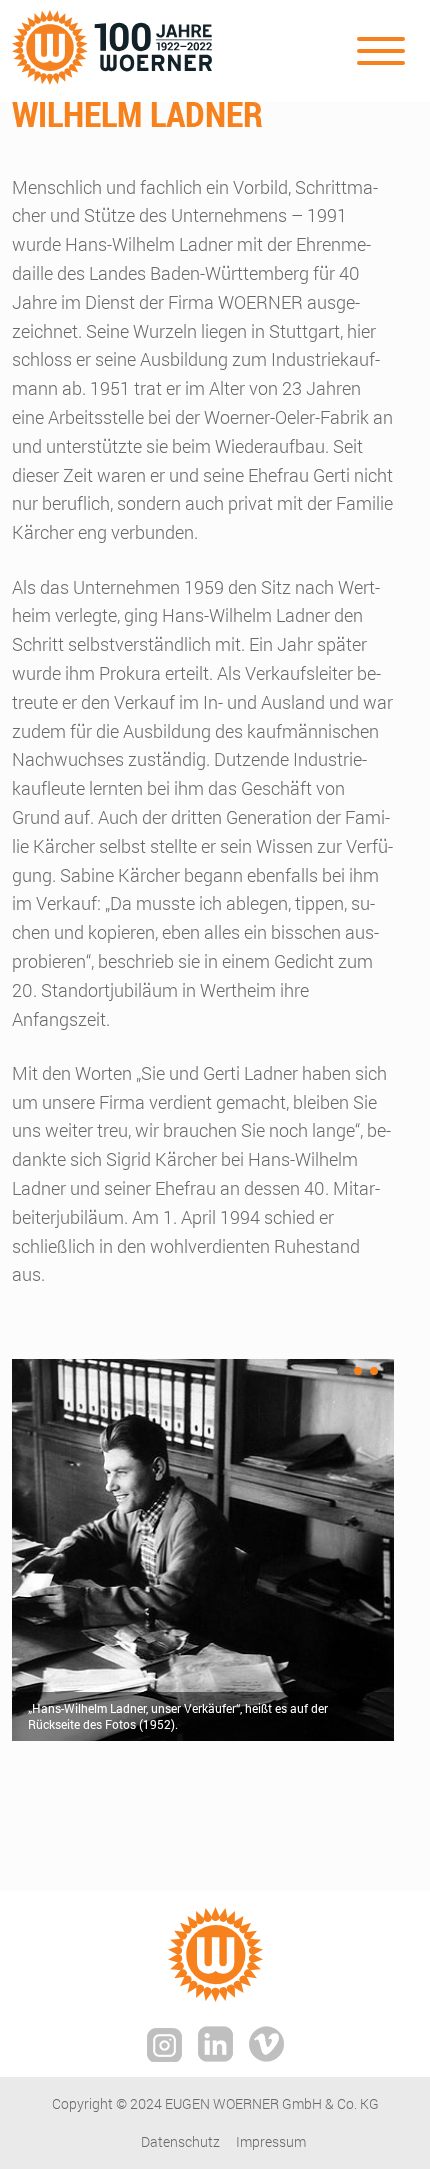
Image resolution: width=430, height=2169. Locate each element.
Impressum (271, 2141)
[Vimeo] (266, 2051)
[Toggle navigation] (381, 51)
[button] (342, 1371)
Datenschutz (180, 2141)
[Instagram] (164, 2052)
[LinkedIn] (215, 2051)
